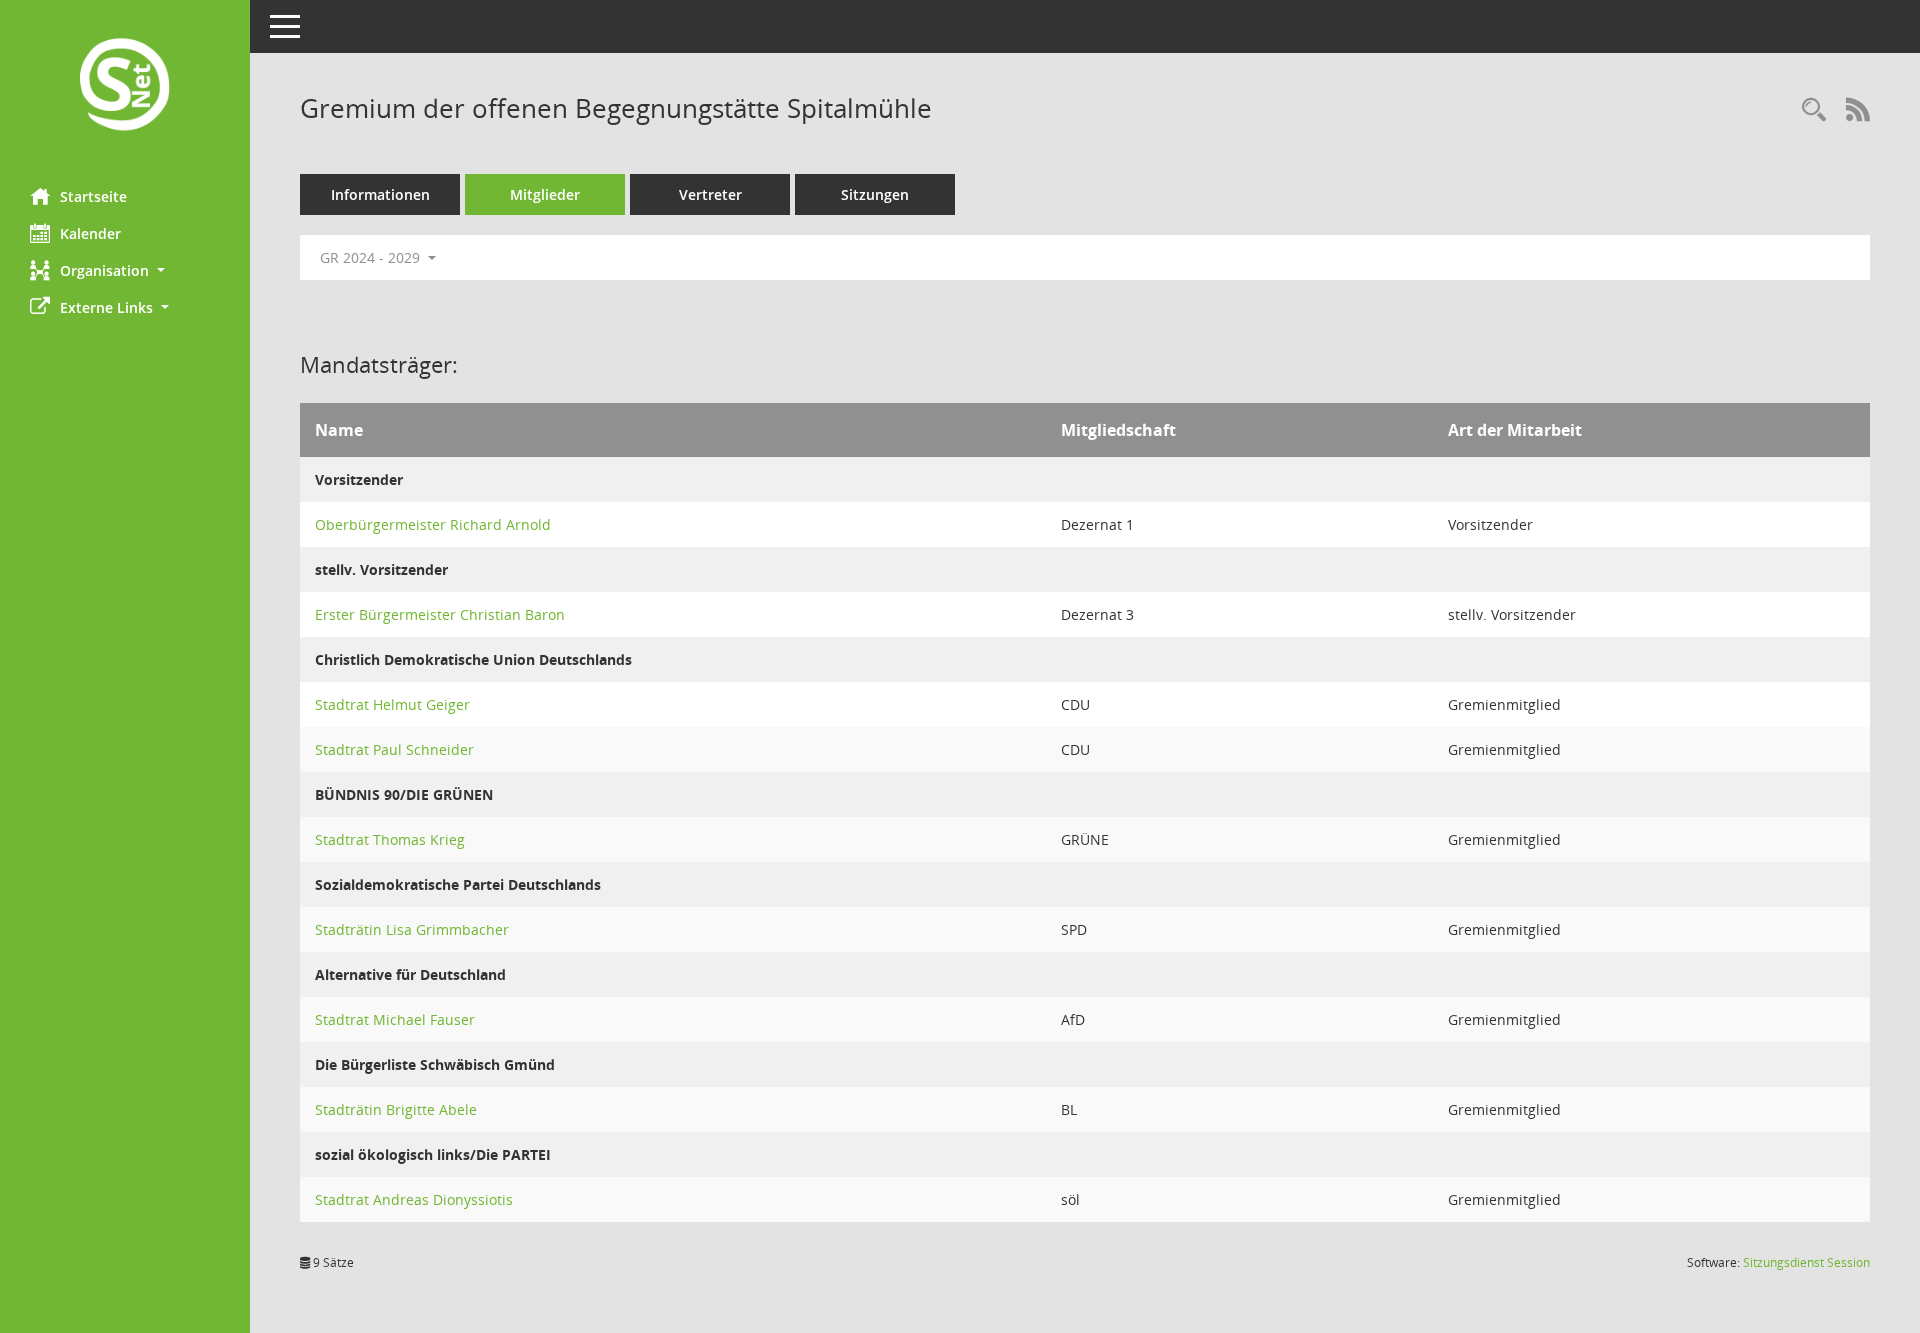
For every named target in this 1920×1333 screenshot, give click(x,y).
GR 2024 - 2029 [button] (372, 257)
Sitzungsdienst (1806, 1262)
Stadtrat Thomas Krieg (390, 839)
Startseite (93, 196)
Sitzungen (875, 194)
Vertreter (710, 194)
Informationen (380, 194)
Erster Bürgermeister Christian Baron (440, 614)
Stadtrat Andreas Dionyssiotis (414, 1199)
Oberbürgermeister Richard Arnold (433, 524)
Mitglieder (545, 194)
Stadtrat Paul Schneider (394, 749)
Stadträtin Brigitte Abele (396, 1109)
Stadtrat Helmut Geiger (392, 704)
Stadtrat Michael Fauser (395, 1019)
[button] (125, 270)
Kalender (90, 233)
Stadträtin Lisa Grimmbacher (412, 929)
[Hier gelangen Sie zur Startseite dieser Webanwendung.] (125, 86)
